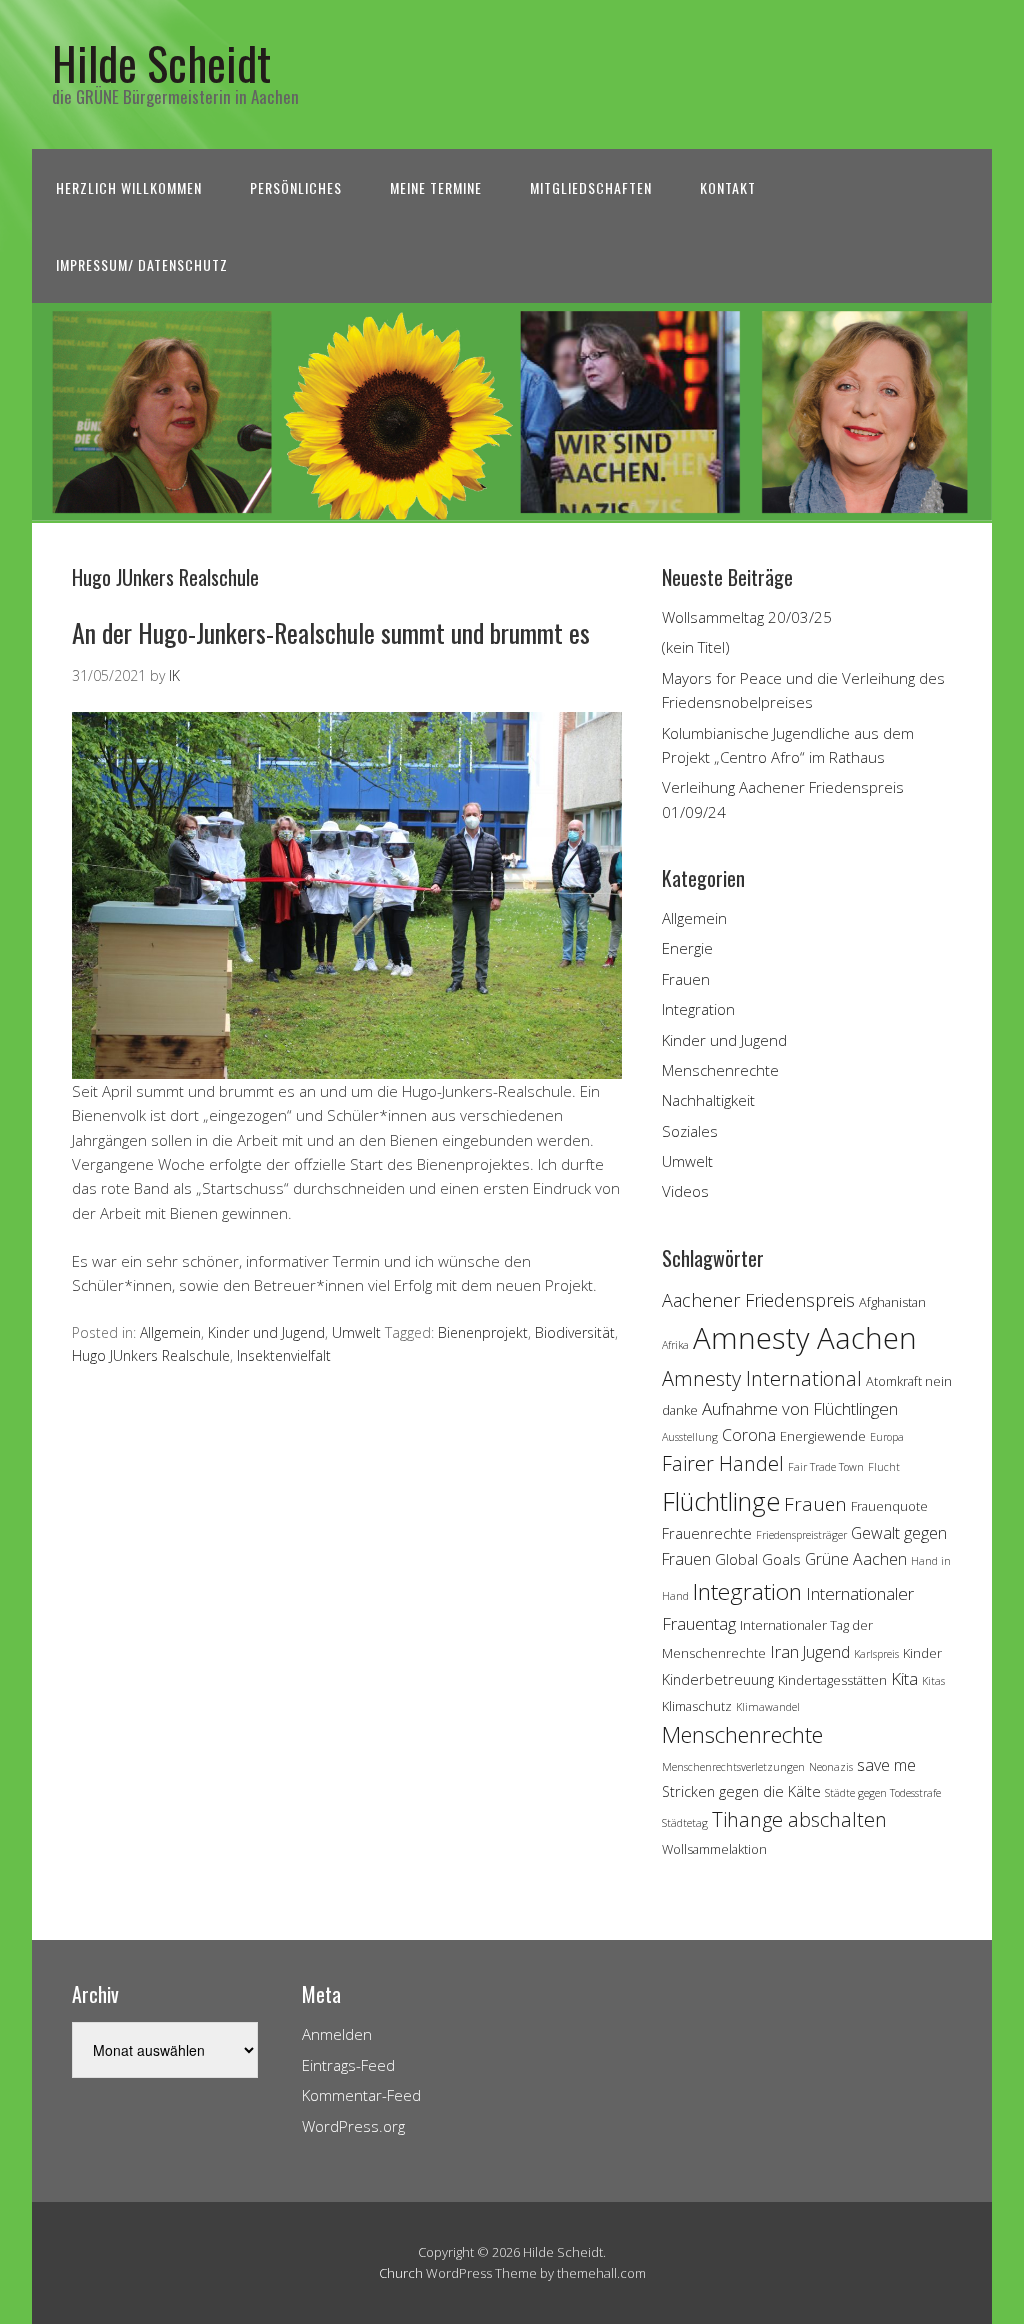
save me (886, 1765)
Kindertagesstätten (832, 1680)
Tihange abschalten (799, 1819)
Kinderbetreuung (718, 1679)
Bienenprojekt (483, 1332)
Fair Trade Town (826, 1467)
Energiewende (823, 1436)
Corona (749, 1435)
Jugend (826, 1652)
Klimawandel (768, 1707)
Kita (904, 1678)
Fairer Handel (723, 1463)
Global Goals (758, 1559)
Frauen (686, 979)
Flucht (884, 1467)
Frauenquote (889, 1506)
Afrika (675, 1345)
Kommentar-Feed (361, 2095)
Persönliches (296, 187)
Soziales (690, 1131)
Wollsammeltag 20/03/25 (747, 617)
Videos (685, 1191)
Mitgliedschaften (591, 187)
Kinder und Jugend (266, 1332)
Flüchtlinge (721, 1501)
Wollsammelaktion (714, 1849)
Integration (698, 1009)
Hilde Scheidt (161, 62)
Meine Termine (436, 187)
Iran (784, 1651)
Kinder (922, 1653)
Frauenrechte (707, 1533)
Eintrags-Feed (348, 2065)
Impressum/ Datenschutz (142, 264)
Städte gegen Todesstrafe (883, 1793)
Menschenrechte (720, 1070)
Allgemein (170, 1332)
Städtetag (685, 1823)
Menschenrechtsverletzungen (733, 1767)
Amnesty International (762, 1378)
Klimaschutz (697, 1706)
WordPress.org (353, 2126)
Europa (887, 1437)
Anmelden (337, 2034)
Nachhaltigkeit (708, 1100)
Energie (687, 948)
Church (401, 2273)
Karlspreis (876, 1654)
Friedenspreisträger (801, 1535)
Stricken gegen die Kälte (741, 1791)
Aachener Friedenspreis (758, 1300)
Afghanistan (892, 1302)
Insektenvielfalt (284, 1355)
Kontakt (728, 187)
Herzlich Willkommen (129, 187)
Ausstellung (690, 1437)
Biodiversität (575, 1332)
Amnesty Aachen (805, 1338)
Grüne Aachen (856, 1559)
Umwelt (356, 1332)
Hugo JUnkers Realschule (151, 1355)
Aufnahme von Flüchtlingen (800, 1408)
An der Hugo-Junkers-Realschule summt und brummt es (331, 632)
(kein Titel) (696, 647)
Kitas (933, 1681)
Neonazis (831, 1767)
